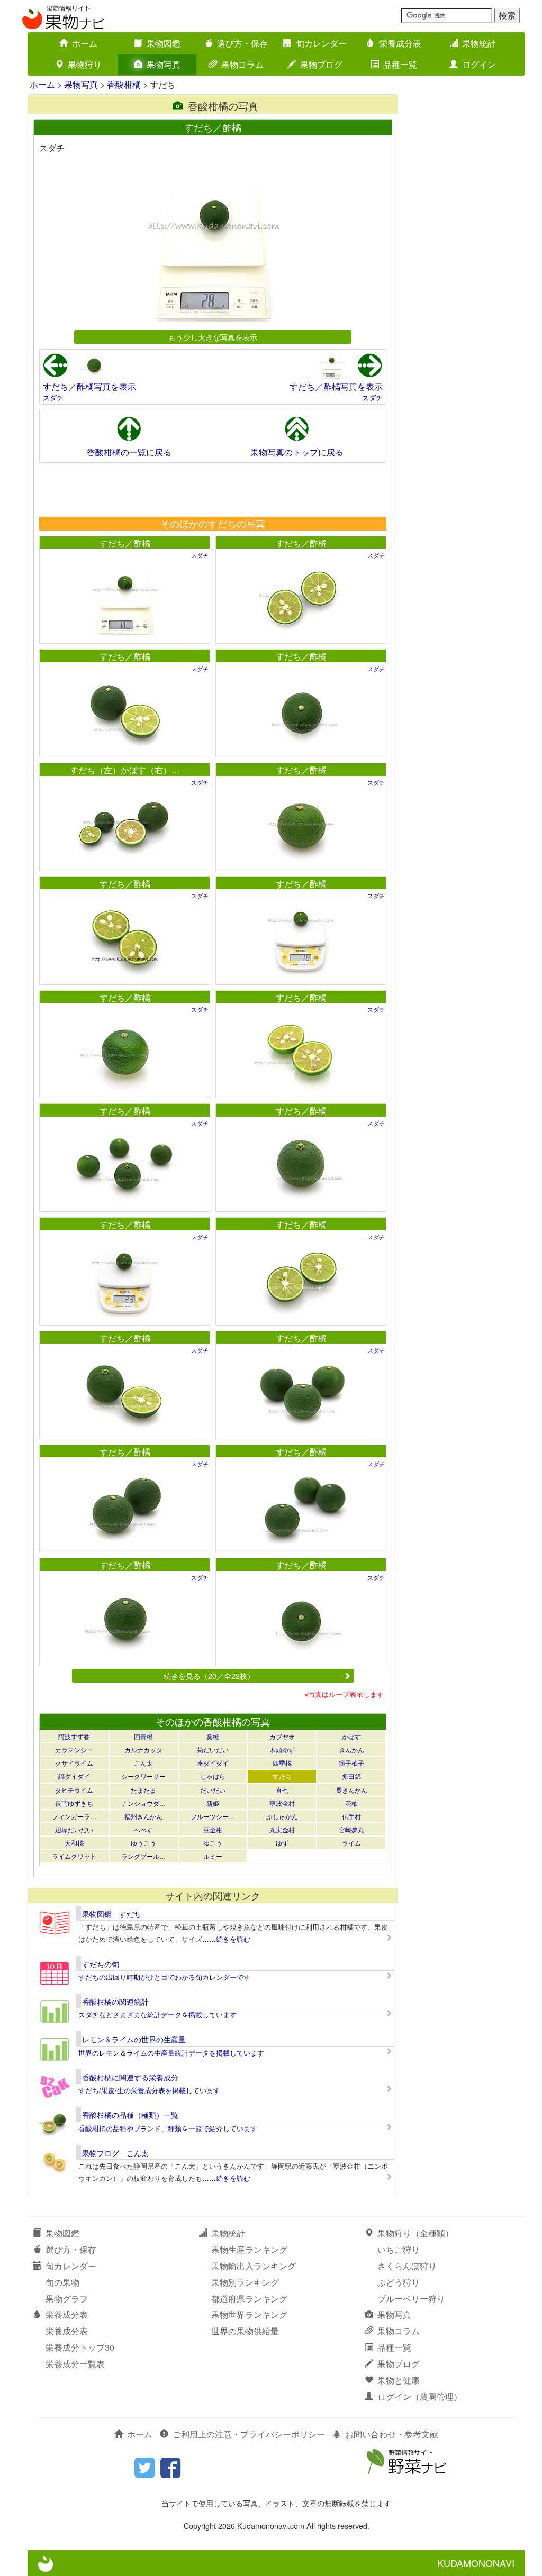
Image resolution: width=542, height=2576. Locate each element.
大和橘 (74, 1843)
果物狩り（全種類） (415, 2233)
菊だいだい (213, 1750)
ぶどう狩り (399, 2282)
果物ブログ (321, 64)
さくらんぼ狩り (407, 2266)
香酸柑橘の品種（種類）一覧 (130, 2115)
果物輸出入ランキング (254, 2266)
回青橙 (143, 1736)
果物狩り (85, 64)
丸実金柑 (282, 1829)
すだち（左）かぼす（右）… (125, 770)
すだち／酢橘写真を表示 (89, 386)
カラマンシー (74, 1750)
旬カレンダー (321, 43)
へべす (143, 1829)
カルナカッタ (143, 1750)
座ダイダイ (213, 1763)
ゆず (282, 1843)
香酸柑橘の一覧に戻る (129, 452)
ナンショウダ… (143, 1803)
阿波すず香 (74, 1736)
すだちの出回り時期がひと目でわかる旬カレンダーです (164, 1977)
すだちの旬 (101, 1964)
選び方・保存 (242, 43)
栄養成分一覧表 (75, 2364)
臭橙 (213, 1736)
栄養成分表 (400, 43)
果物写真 (164, 64)
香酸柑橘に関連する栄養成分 (130, 2077)
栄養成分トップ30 (80, 2347)
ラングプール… (143, 1856)
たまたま (143, 1790)
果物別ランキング (245, 2282)
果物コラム (242, 64)
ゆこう (213, 1843)
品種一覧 (400, 64)
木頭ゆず (282, 1750)
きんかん (351, 1750)
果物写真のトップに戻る (297, 452)
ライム (351, 1843)
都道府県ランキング (249, 2299)
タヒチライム (74, 1790)
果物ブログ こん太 (115, 2153)
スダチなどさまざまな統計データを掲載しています (157, 2015)
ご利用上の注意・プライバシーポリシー (249, 2434)
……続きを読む (226, 1939)
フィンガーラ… (74, 1816)
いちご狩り (399, 2249)
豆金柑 (213, 1829)
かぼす (351, 1736)
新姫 (213, 1803)
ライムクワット (74, 1856)
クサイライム (74, 1763)
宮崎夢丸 (351, 1829)
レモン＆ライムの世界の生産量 (134, 2039)
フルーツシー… (213, 1816)
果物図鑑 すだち (112, 1914)
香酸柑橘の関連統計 (115, 2002)
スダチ (53, 398)
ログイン (479, 64)
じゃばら (213, 1776)
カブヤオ (282, 1736)
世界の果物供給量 (245, 2331)
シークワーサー (143, 1776)
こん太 (143, 1763)
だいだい (213, 1790)
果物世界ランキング (249, 2314)
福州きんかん (143, 1816)
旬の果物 (62, 2282)
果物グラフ (67, 2299)
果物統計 (479, 43)
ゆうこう (143, 1843)
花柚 (351, 1803)
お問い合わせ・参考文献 (392, 2434)
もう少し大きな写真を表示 (213, 337)
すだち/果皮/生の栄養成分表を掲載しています (149, 2090)
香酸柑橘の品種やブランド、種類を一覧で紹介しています (168, 2128)
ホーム (85, 43)
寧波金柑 (282, 1803)
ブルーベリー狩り (411, 2299)
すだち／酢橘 (125, 543)
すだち (282, 1776)
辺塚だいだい (74, 1829)
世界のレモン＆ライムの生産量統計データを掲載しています (171, 2053)
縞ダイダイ (74, 1776)
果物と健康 (399, 2380)
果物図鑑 (164, 43)
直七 (282, 1790)
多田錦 (351, 1776)
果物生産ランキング (249, 2249)
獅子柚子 (351, 1763)
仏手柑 (351, 1816)
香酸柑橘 (124, 84)
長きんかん (351, 1790)
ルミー (213, 1856)
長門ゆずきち (74, 1803)
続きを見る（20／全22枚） (209, 1675)
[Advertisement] (212, 489)
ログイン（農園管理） (420, 2396)
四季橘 (282, 1763)
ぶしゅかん (282, 1816)
